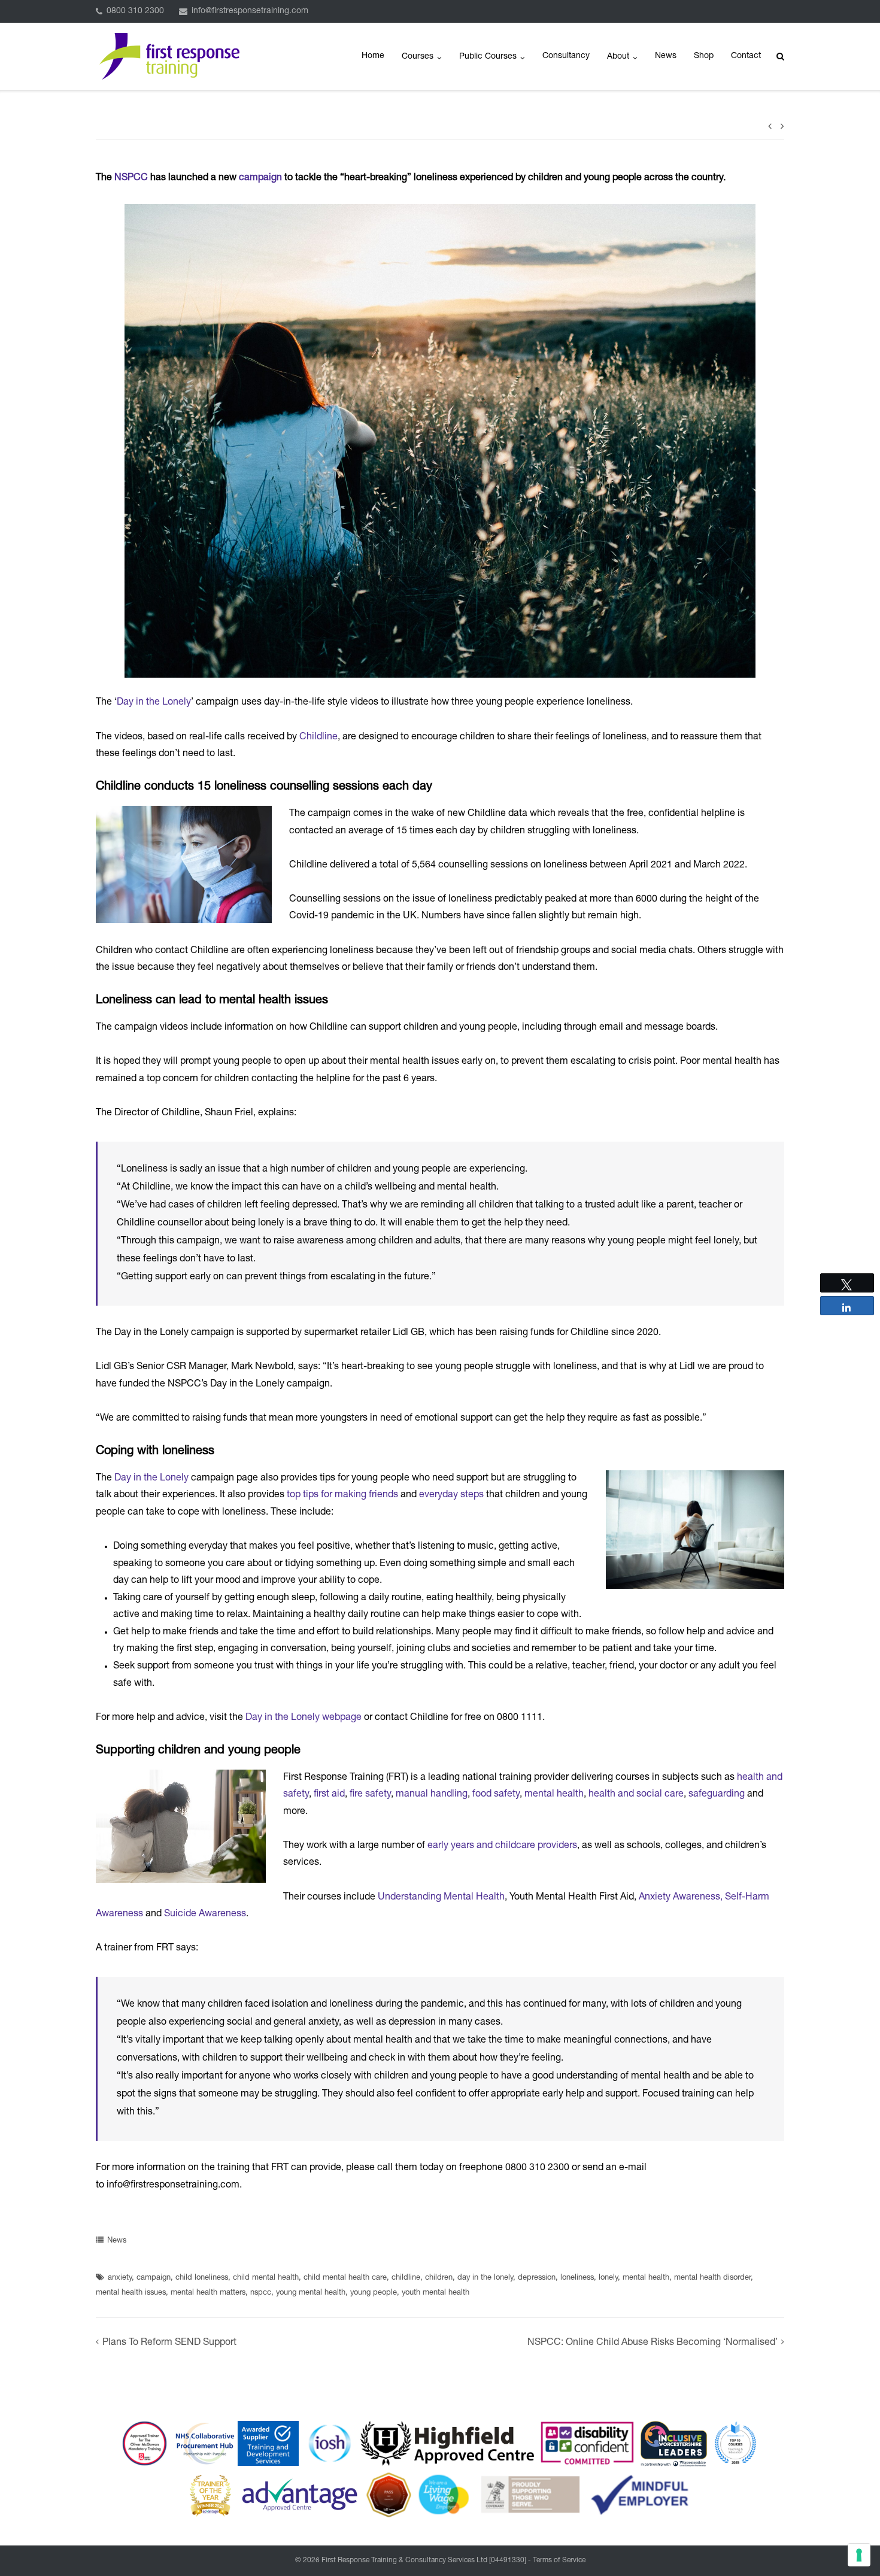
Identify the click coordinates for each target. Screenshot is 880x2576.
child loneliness (202, 2278)
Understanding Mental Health (441, 1898)
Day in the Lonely (154, 703)
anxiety (120, 2278)
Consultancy (566, 56)
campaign (260, 178)
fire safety (370, 1795)
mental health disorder (712, 2278)
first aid (329, 1795)
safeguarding (717, 1795)
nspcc (261, 2293)
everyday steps (451, 1495)
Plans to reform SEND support (169, 2343)
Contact (746, 56)
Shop (704, 56)
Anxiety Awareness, (682, 1898)
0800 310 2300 (135, 11)
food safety (496, 1795)
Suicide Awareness (205, 1914)
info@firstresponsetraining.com (250, 11)
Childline (318, 738)
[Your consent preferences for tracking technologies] (859, 2555)
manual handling (432, 1795)
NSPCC (131, 178)
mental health (554, 1795)
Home (373, 56)
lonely (608, 2278)
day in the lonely (485, 2278)
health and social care (636, 1795)
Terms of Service (559, 2560)
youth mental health (436, 2293)
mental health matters (208, 2293)
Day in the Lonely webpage (304, 1718)
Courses (418, 57)
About (618, 57)
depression (537, 2278)
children (439, 2278)
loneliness (577, 2278)
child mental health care (345, 2278)
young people (374, 2293)
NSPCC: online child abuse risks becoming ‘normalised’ (653, 2343)
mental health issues (131, 2293)
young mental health (311, 2293)
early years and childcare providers (502, 1846)
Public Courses (488, 57)
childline (406, 2278)
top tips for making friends (342, 1495)
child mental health (266, 2278)
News (666, 56)
